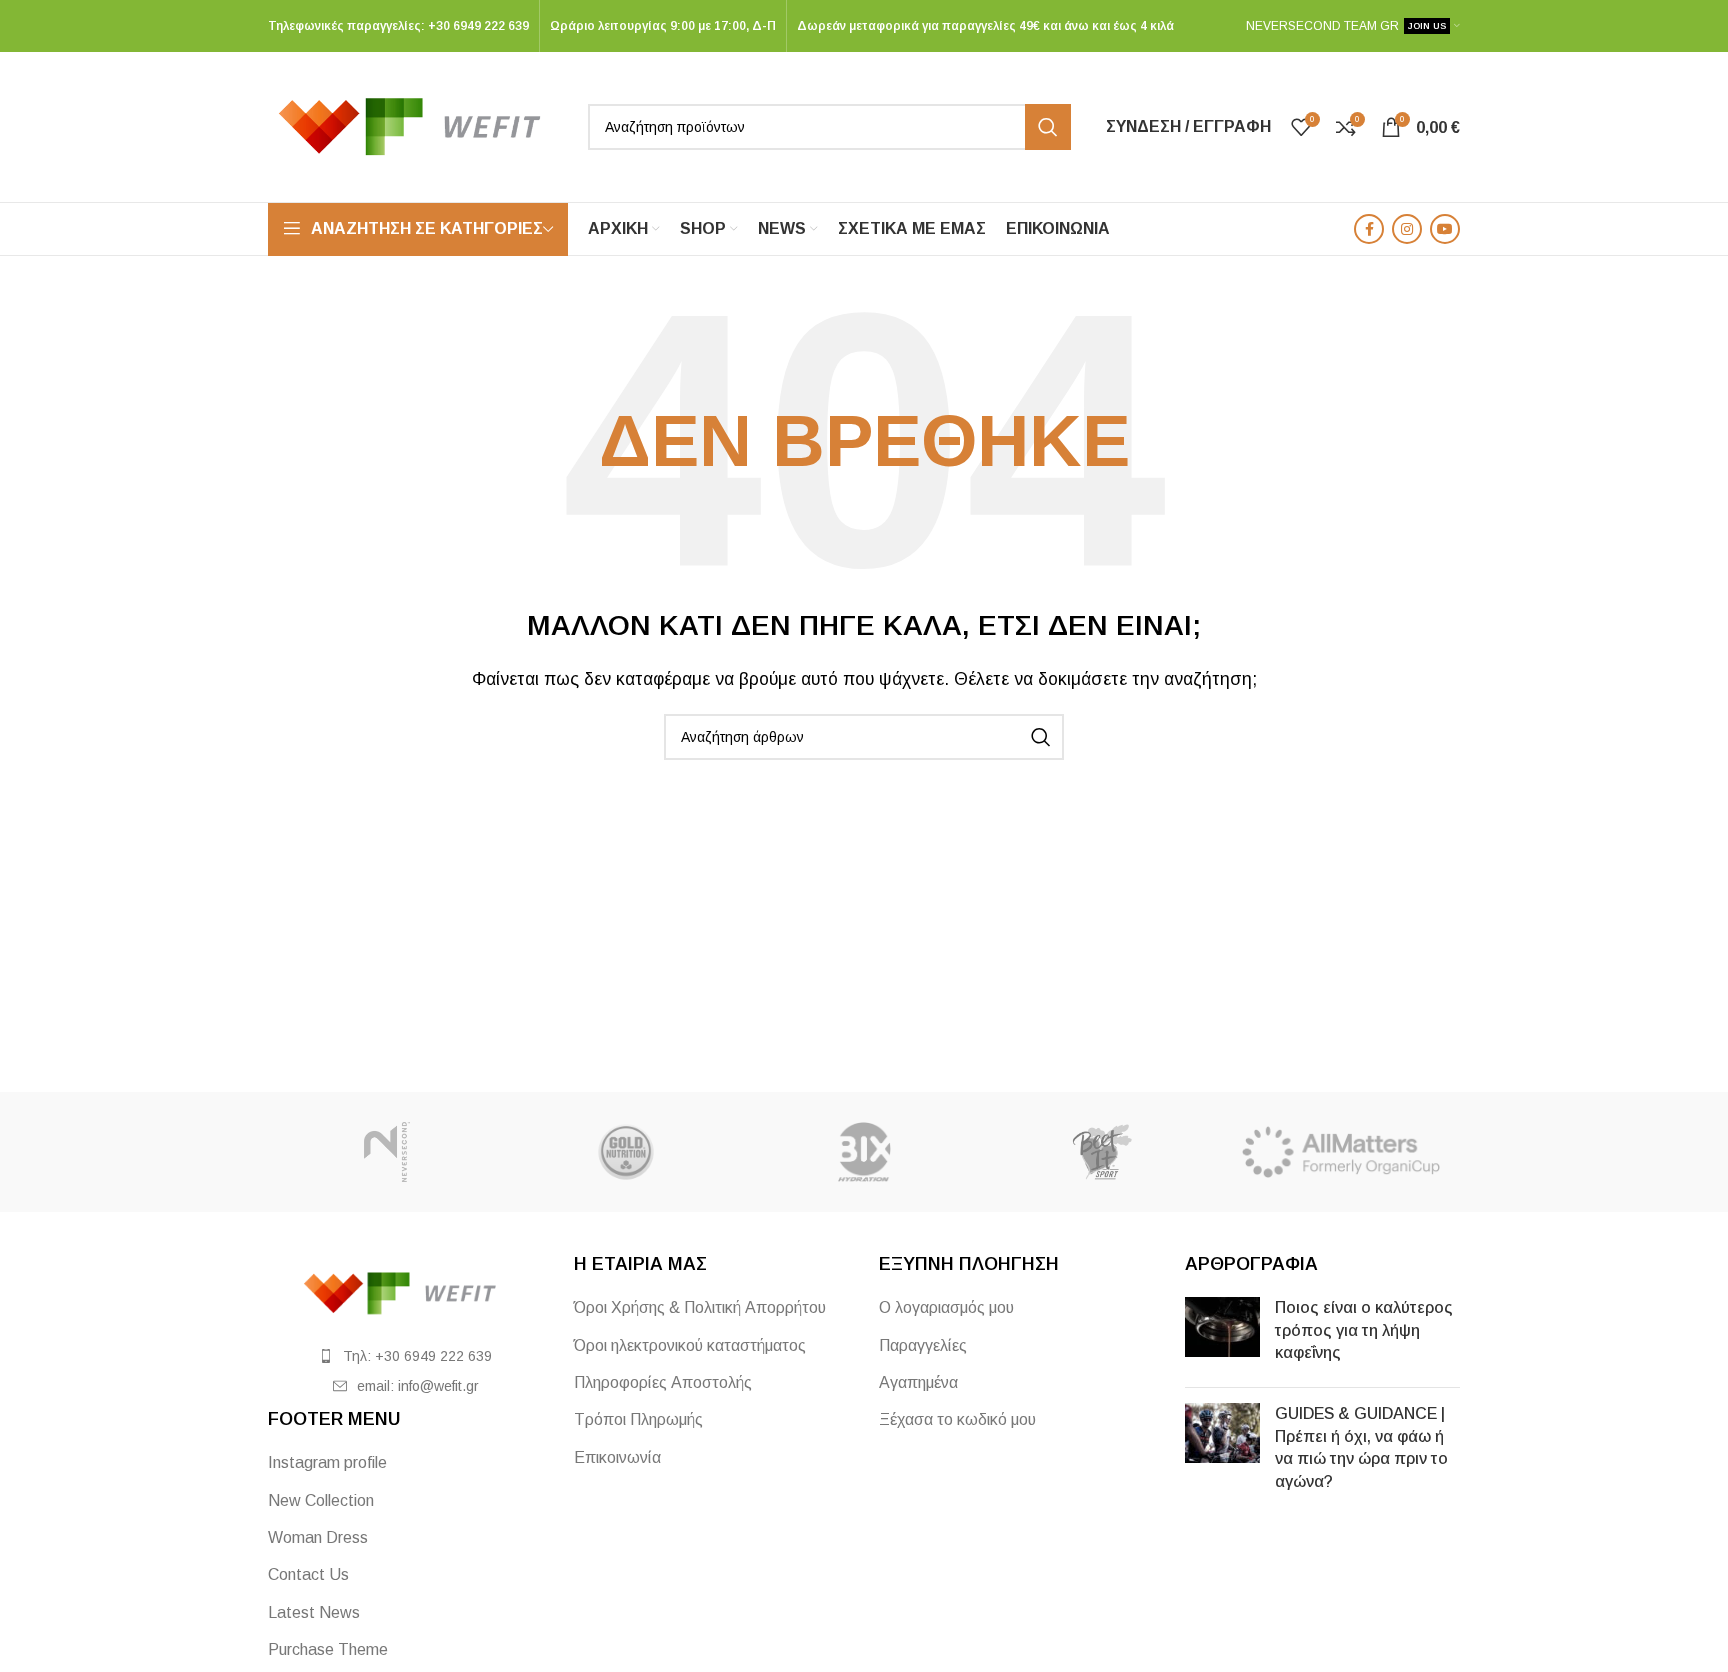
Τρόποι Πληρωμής (638, 1419)
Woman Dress (318, 1537)
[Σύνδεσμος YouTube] (1445, 229)
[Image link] (406, 1292)
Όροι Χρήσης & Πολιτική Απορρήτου (700, 1307)
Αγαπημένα (918, 1382)
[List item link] (406, 1356)
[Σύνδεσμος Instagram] (1407, 229)
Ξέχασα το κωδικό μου (957, 1419)
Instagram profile (327, 1462)
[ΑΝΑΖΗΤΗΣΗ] (1048, 127)
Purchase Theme (328, 1649)
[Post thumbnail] (1222, 1334)
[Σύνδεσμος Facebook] (1369, 229)
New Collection (321, 1500)
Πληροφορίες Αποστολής (663, 1382)
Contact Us (308, 1574)
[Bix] (864, 1152)
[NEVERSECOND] (387, 1152)
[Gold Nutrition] (625, 1152)
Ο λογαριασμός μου (946, 1307)
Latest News (314, 1612)
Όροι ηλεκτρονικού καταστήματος (690, 1345)
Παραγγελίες (923, 1345)
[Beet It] (1102, 1152)
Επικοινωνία (617, 1457)
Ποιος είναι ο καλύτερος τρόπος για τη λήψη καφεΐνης (1364, 1330)
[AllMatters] (1341, 1152)
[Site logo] (418, 125)
